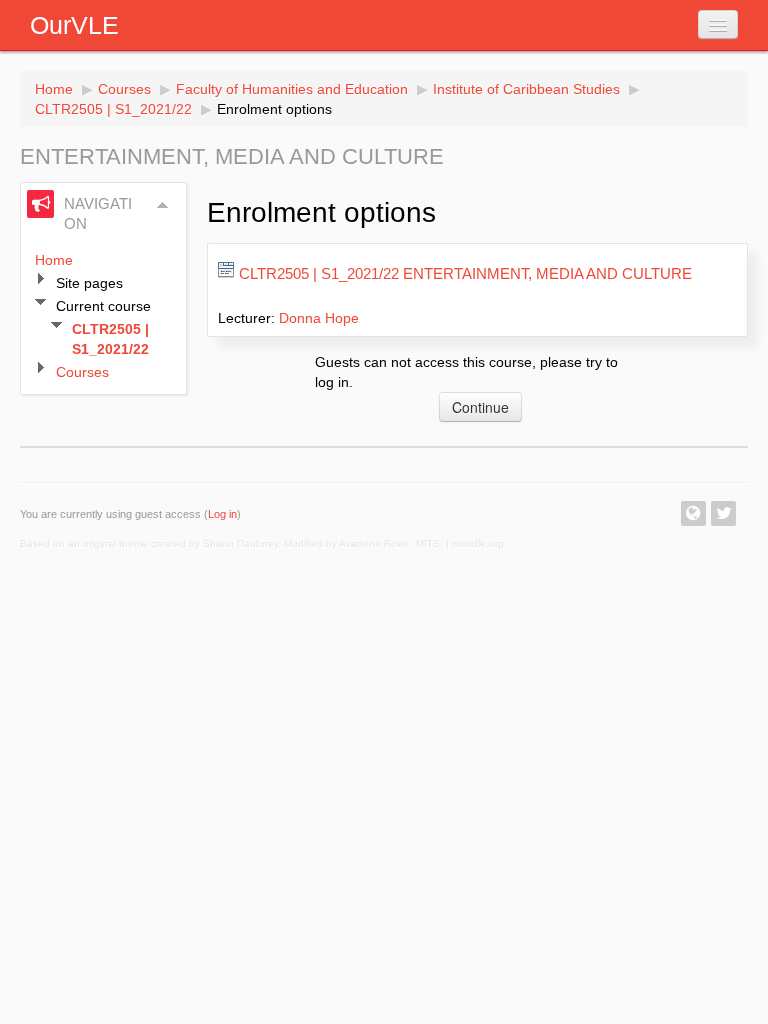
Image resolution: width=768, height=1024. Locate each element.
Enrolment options (274, 109)
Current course (103, 306)
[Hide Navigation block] (163, 205)
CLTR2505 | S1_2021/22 (113, 109)
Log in (222, 514)
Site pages (89, 283)
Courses (124, 89)
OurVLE (74, 25)
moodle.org (478, 543)
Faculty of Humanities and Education (292, 89)
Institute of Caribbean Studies (526, 89)
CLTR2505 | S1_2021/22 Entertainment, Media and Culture (465, 273)
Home (54, 89)
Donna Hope (319, 318)
